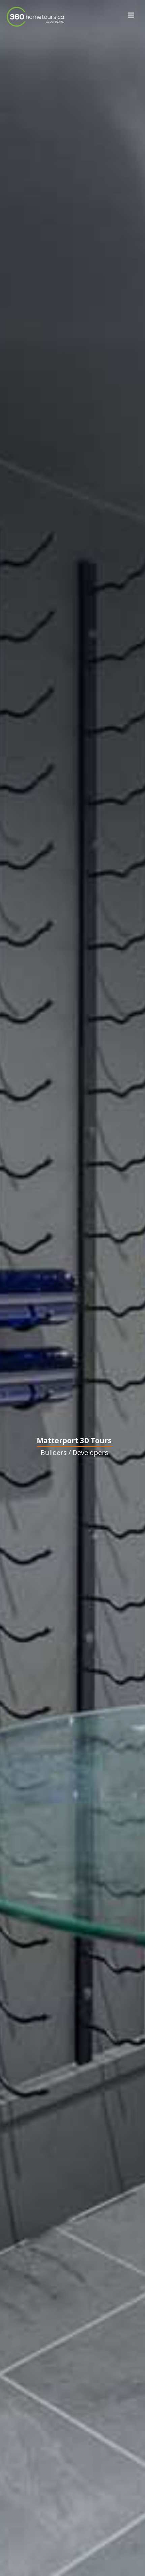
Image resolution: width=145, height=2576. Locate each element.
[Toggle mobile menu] (131, 15)
